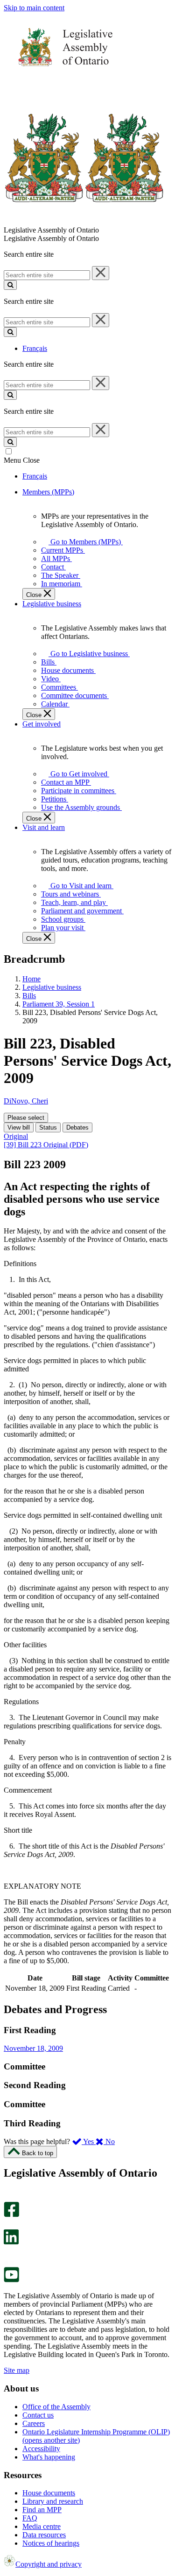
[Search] (10, 285)
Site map (17, 2370)
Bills (29, 996)
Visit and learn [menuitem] (44, 827)
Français (35, 348)
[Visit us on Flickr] (9, 2263)
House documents (49, 2493)
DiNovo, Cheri (26, 1101)
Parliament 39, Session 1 (59, 1004)
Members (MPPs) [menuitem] (48, 492)
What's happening (49, 2457)
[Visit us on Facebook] (11, 2215)
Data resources (44, 2535)
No (109, 2141)
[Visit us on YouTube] (11, 2280)
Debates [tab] (77, 1127)
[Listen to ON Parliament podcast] (8, 2254)
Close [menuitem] (35, 595)
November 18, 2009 (33, 2048)
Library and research (53, 2501)
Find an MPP (42, 2510)
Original (16, 1136)
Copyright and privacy (49, 2564)
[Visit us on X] (9, 2225)
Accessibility (41, 2449)
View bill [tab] (19, 1127)
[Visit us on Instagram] (9, 2197)
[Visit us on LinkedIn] (11, 2242)
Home (31, 979)
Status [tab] (48, 1127)
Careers (34, 2423)
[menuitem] (84, 542)
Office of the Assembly (56, 2407)
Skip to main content (34, 8)
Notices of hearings (51, 2543)
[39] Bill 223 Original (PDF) (46, 1145)
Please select (26, 1118)
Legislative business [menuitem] (52, 604)
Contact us (38, 2415)
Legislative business (52, 987)
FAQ (30, 2518)
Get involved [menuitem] (42, 724)
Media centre (42, 2526)
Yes (89, 2141)
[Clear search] (101, 273)
